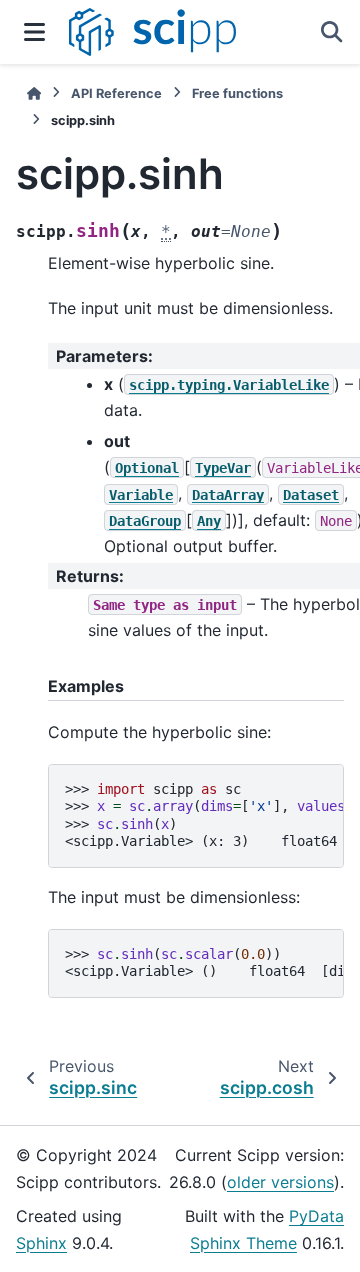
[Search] (332, 32)
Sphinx (41, 1243)
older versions (280, 1182)
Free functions (237, 93)
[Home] (34, 93)
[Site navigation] (34, 32)
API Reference (116, 93)
